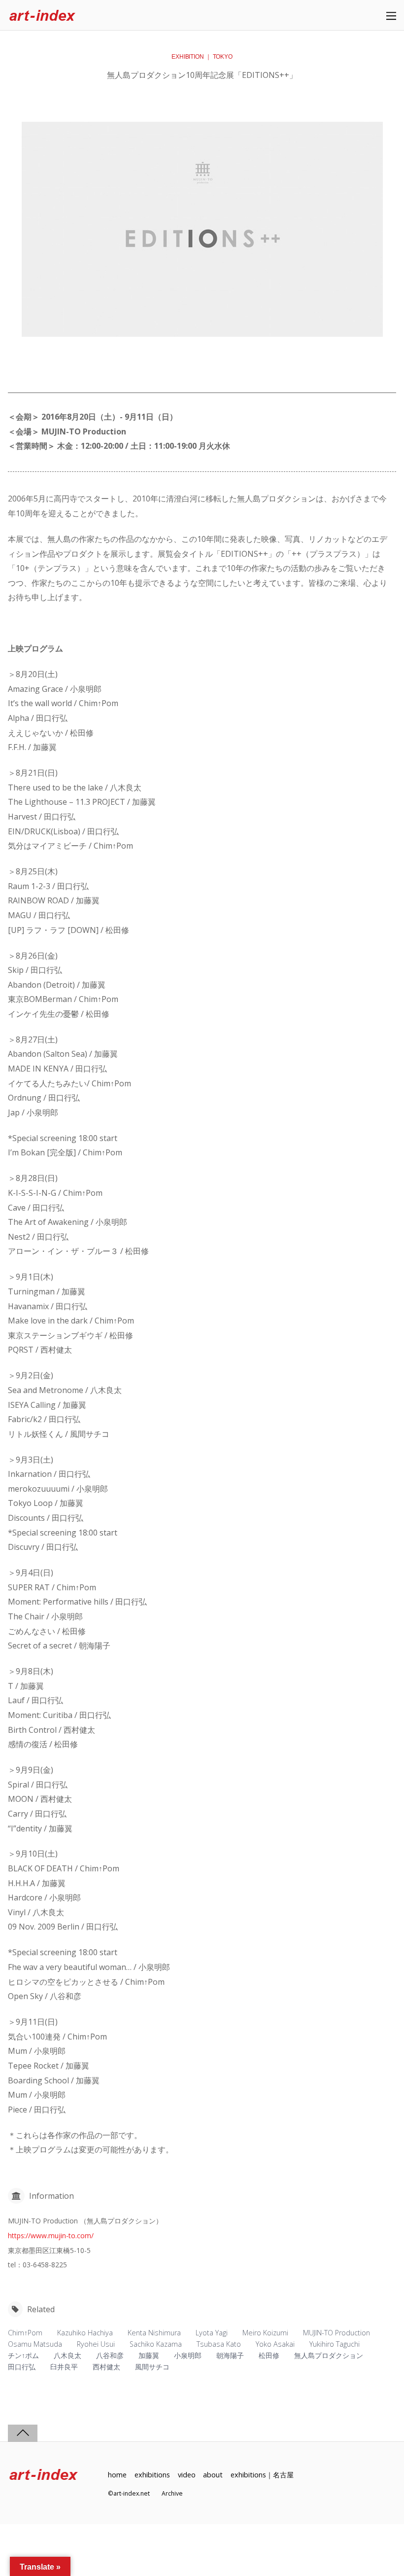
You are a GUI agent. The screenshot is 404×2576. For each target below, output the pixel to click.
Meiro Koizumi (265, 2333)
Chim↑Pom (25, 2333)
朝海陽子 (230, 2355)
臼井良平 (64, 2367)
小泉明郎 (188, 2355)
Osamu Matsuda (35, 2344)
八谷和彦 (110, 2355)
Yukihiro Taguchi (335, 2344)
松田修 (269, 2355)
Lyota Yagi (212, 2333)
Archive (172, 2493)
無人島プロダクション (329, 2355)
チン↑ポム (23, 2355)
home (117, 2475)
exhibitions (152, 2475)
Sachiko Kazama (156, 2344)
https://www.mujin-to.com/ (51, 2236)
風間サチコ (152, 2367)
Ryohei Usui (96, 2344)
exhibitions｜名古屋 (262, 2475)
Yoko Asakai (275, 2344)
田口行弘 (22, 2367)
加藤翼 (149, 2355)
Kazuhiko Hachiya (85, 2333)
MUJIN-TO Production (337, 2333)
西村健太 (106, 2367)
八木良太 (67, 2355)
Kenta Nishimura (154, 2333)
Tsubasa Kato (219, 2344)
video (187, 2475)
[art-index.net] (42, 16)
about (213, 2475)
